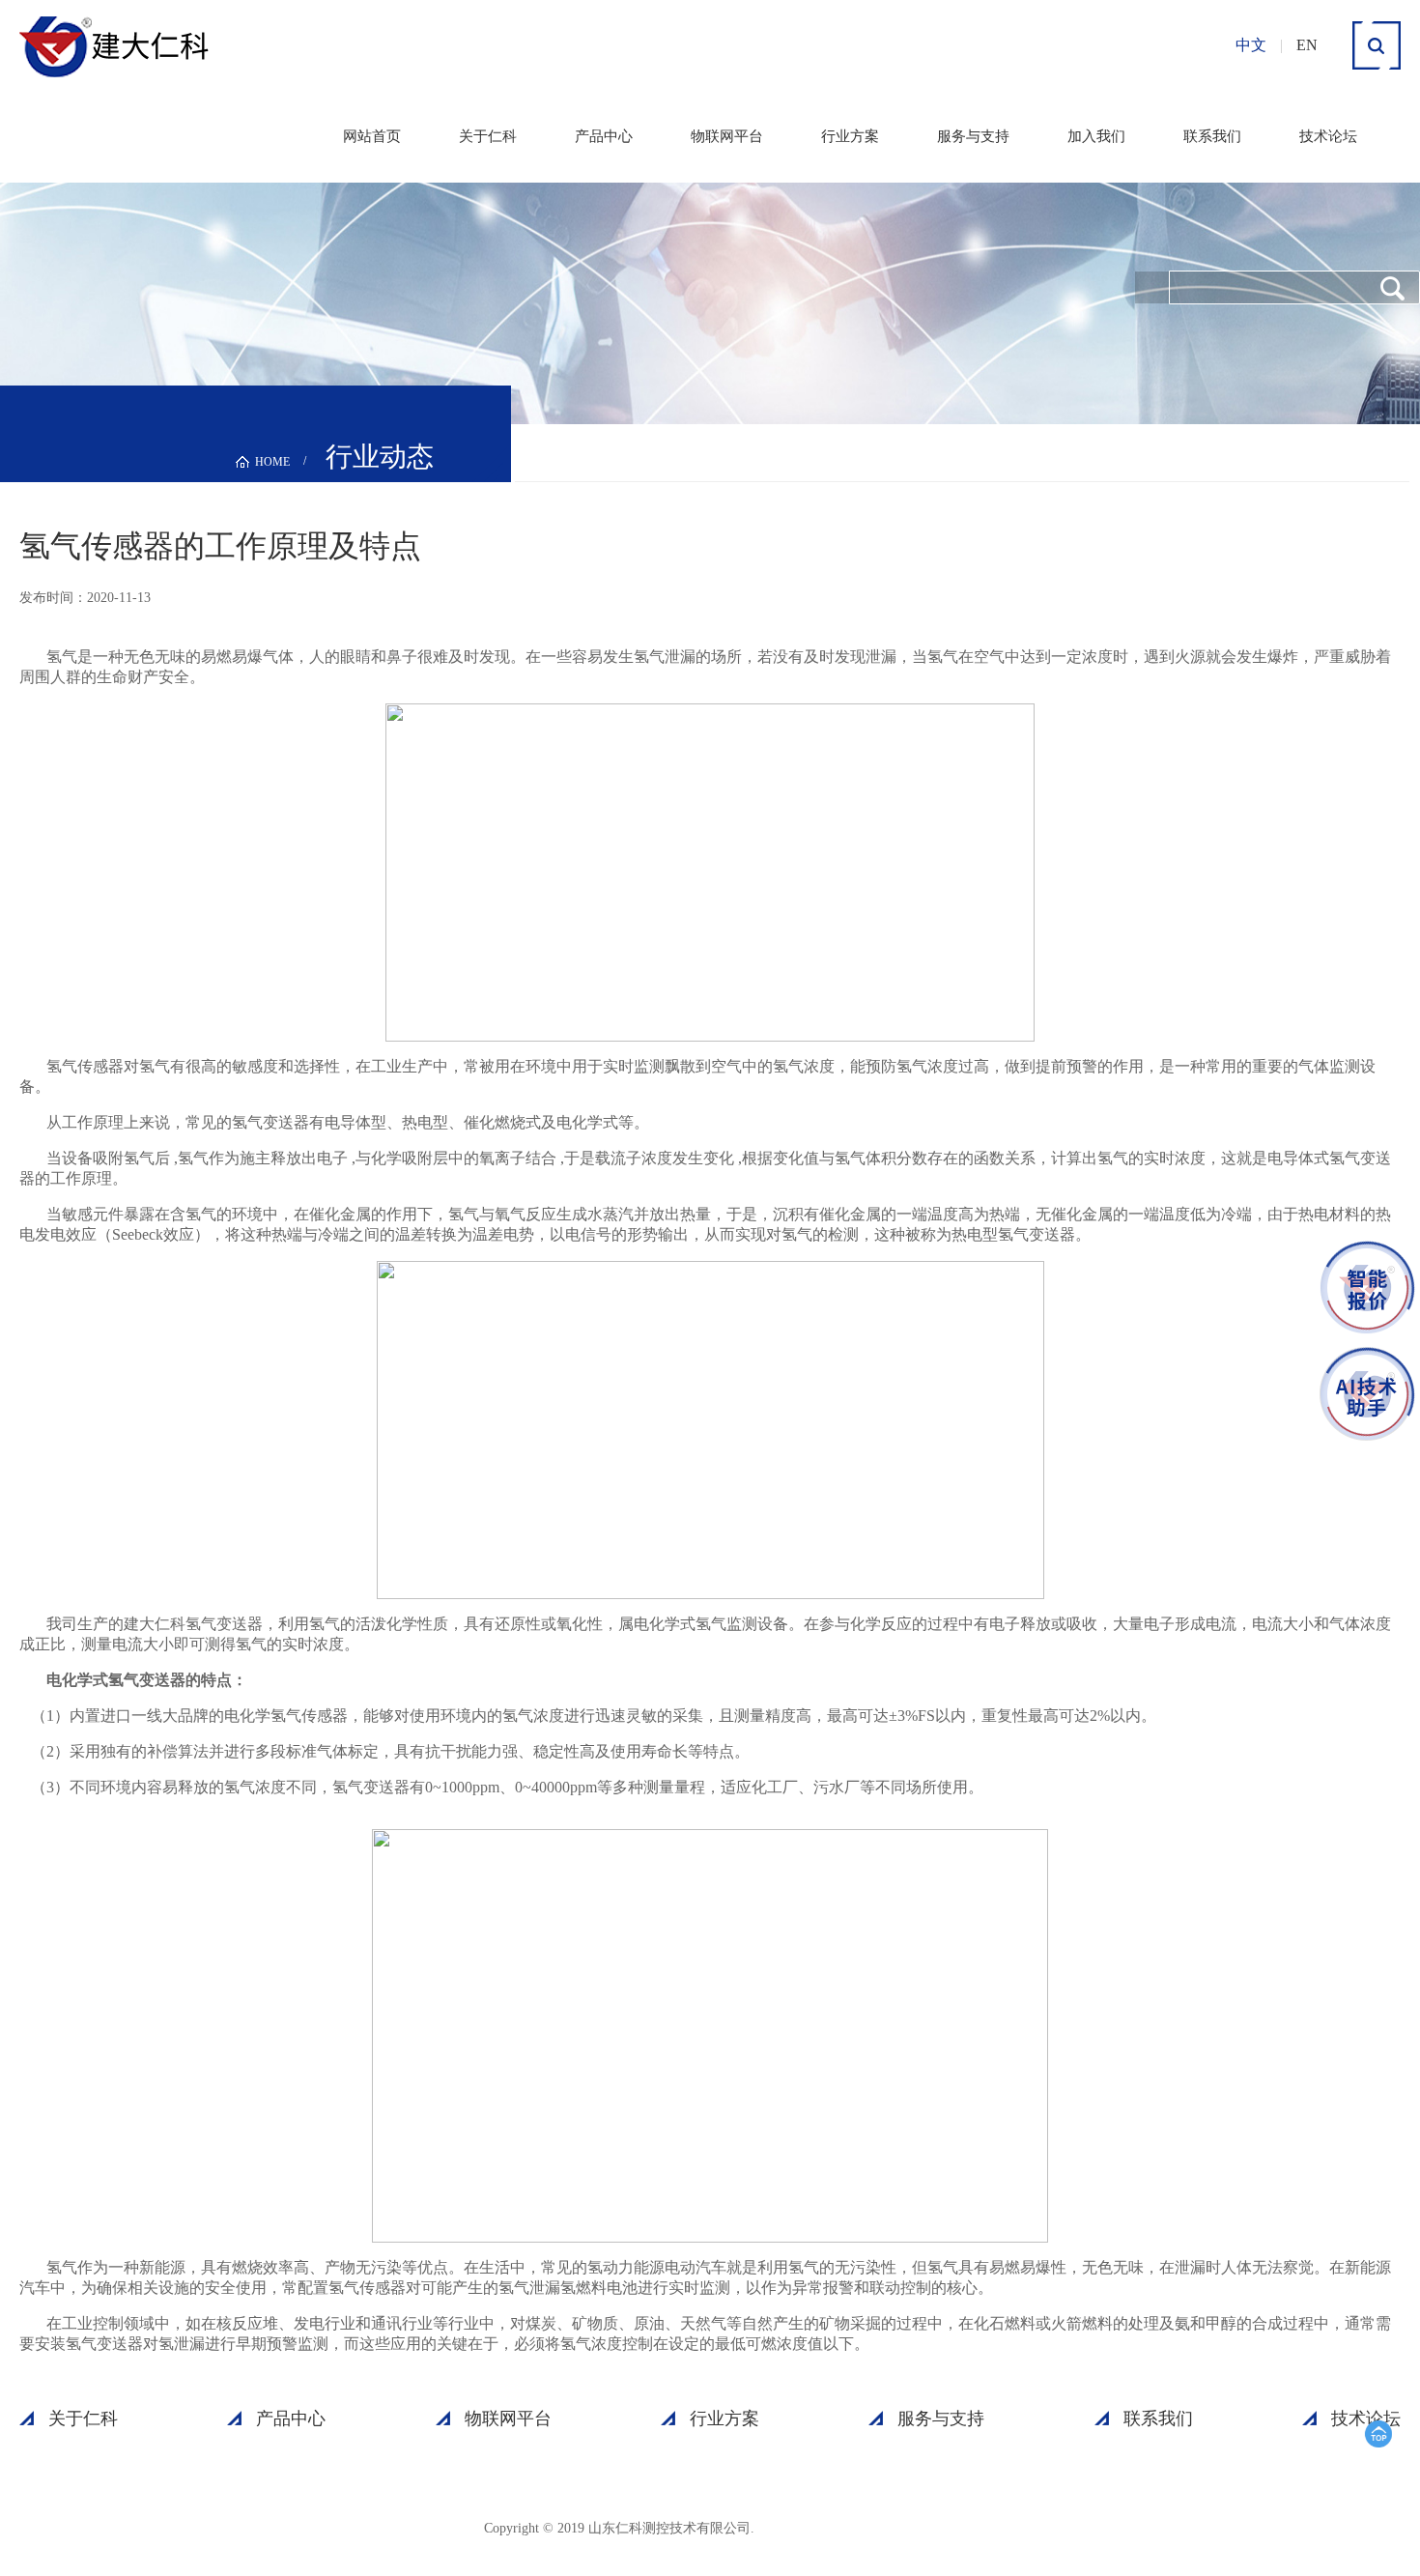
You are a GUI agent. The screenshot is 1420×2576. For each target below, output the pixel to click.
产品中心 (604, 136)
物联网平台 (727, 136)
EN (1307, 45)
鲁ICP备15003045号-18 (850, 2527)
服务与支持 (973, 136)
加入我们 (1096, 136)
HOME (272, 462)
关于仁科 (488, 136)
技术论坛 (1328, 136)
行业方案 (850, 136)
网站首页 (372, 136)
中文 (1251, 45)
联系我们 (1212, 136)
